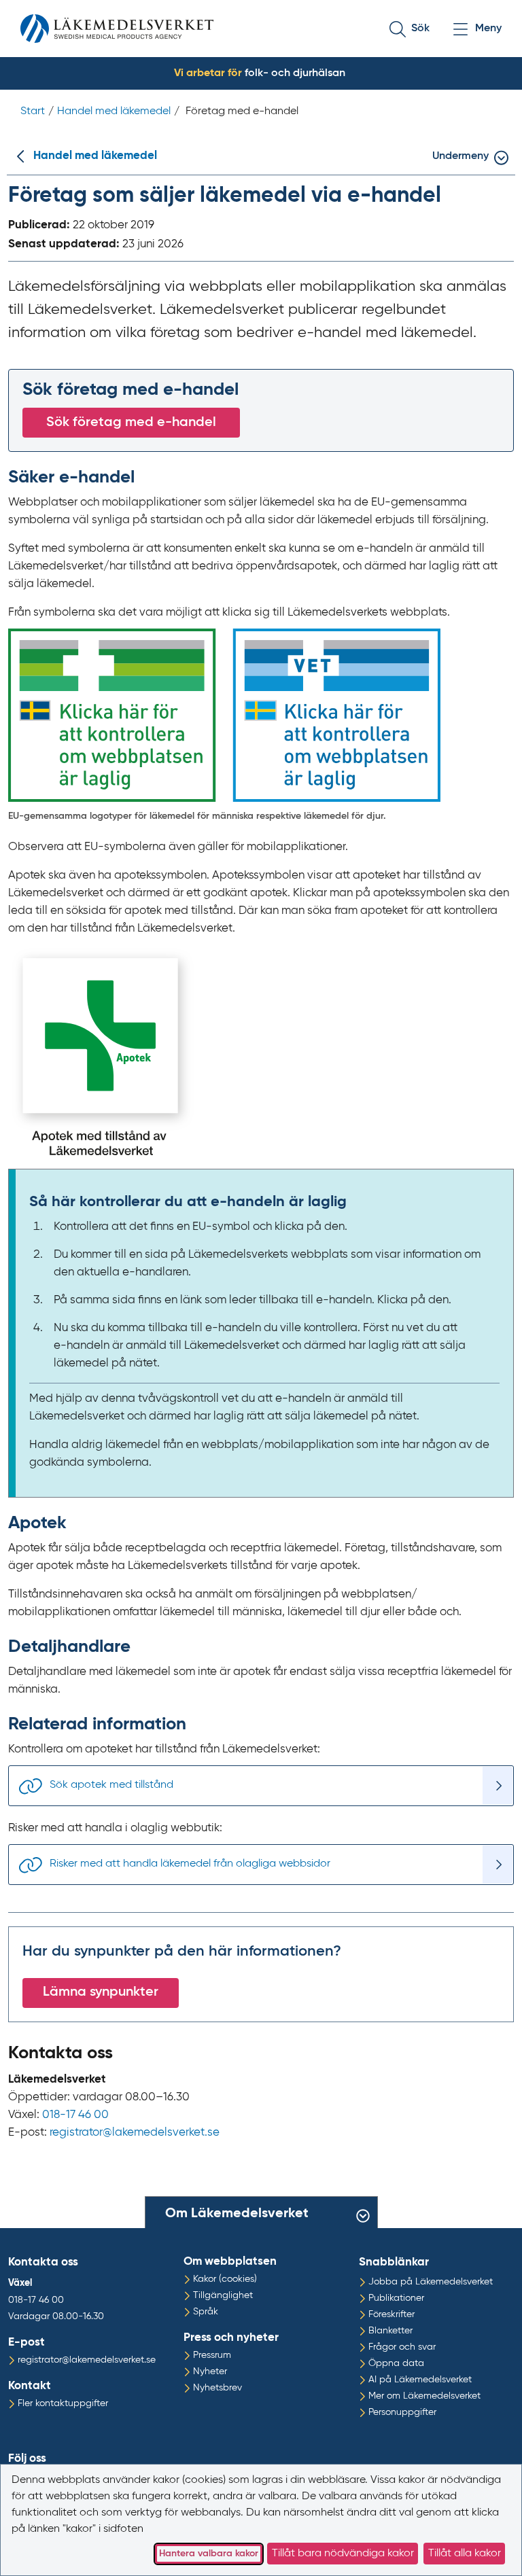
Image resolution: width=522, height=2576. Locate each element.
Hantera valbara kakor (209, 2554)
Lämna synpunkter (101, 1992)
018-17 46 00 (75, 2115)
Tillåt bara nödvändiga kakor (343, 2554)
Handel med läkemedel (95, 156)
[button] (420, 29)
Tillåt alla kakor (465, 2554)
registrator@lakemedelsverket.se (135, 2133)
